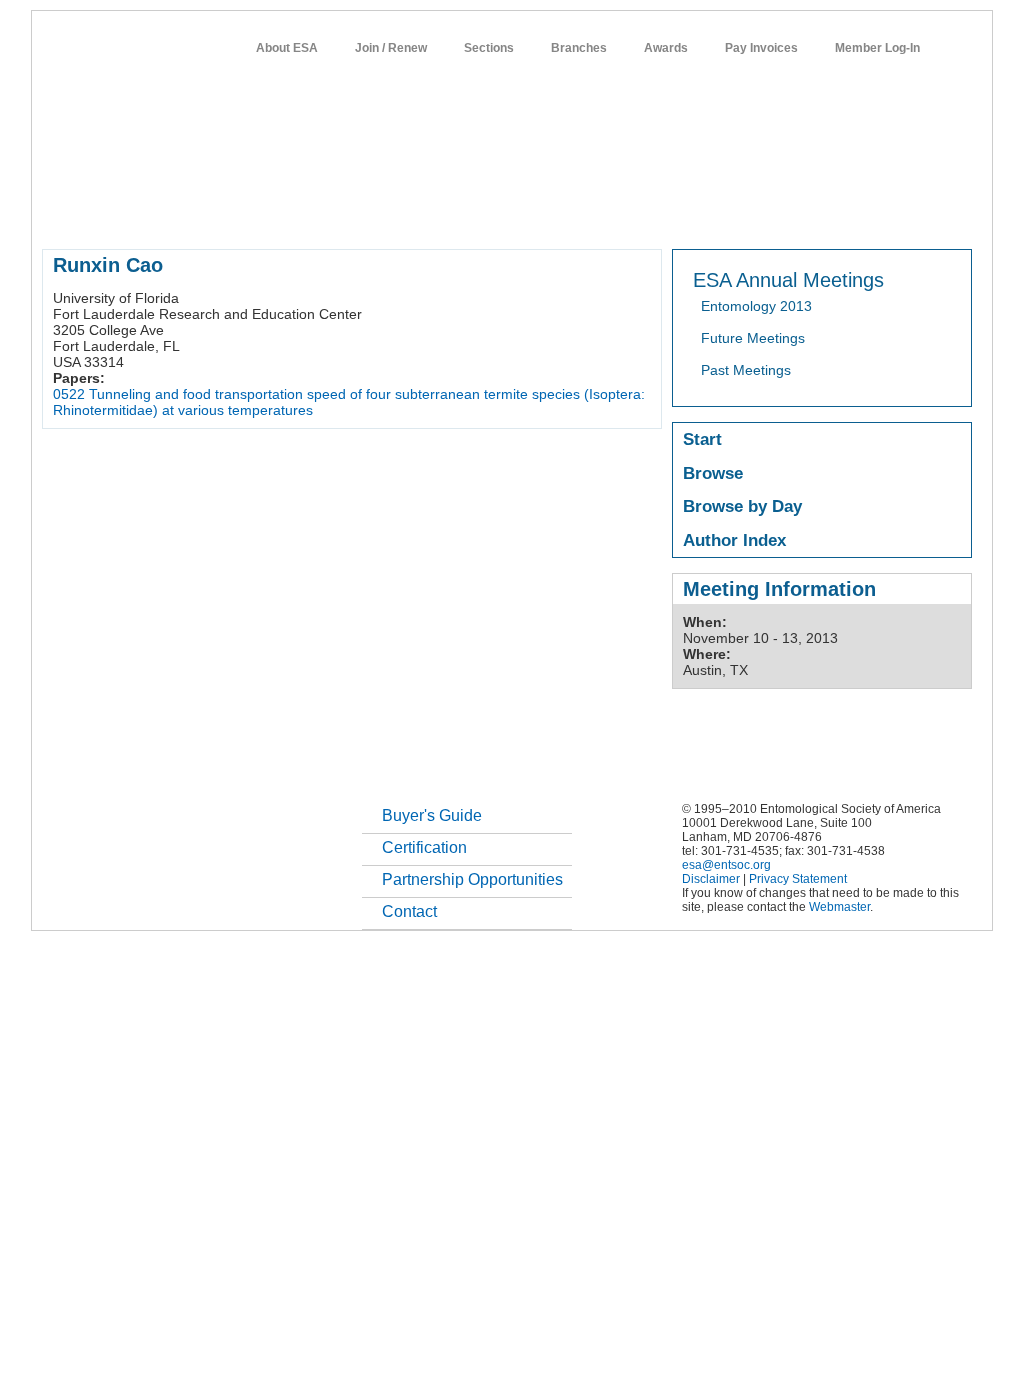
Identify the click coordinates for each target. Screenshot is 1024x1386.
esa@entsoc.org (726, 865)
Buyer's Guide (432, 815)
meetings (379, 214)
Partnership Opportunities (472, 879)
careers (708, 214)
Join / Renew (391, 48)
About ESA (287, 48)
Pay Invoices (761, 48)
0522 (69, 394)
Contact (409, 911)
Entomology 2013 (756, 306)
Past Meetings (746, 370)
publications (462, 214)
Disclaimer (711, 879)
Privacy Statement (798, 879)
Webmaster (839, 907)
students (639, 214)
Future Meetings (753, 338)
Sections (489, 48)
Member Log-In (877, 48)
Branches (579, 48)
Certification (424, 847)
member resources (276, 214)
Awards (666, 48)
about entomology (148, 214)
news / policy (555, 214)
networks (779, 214)
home (59, 214)
